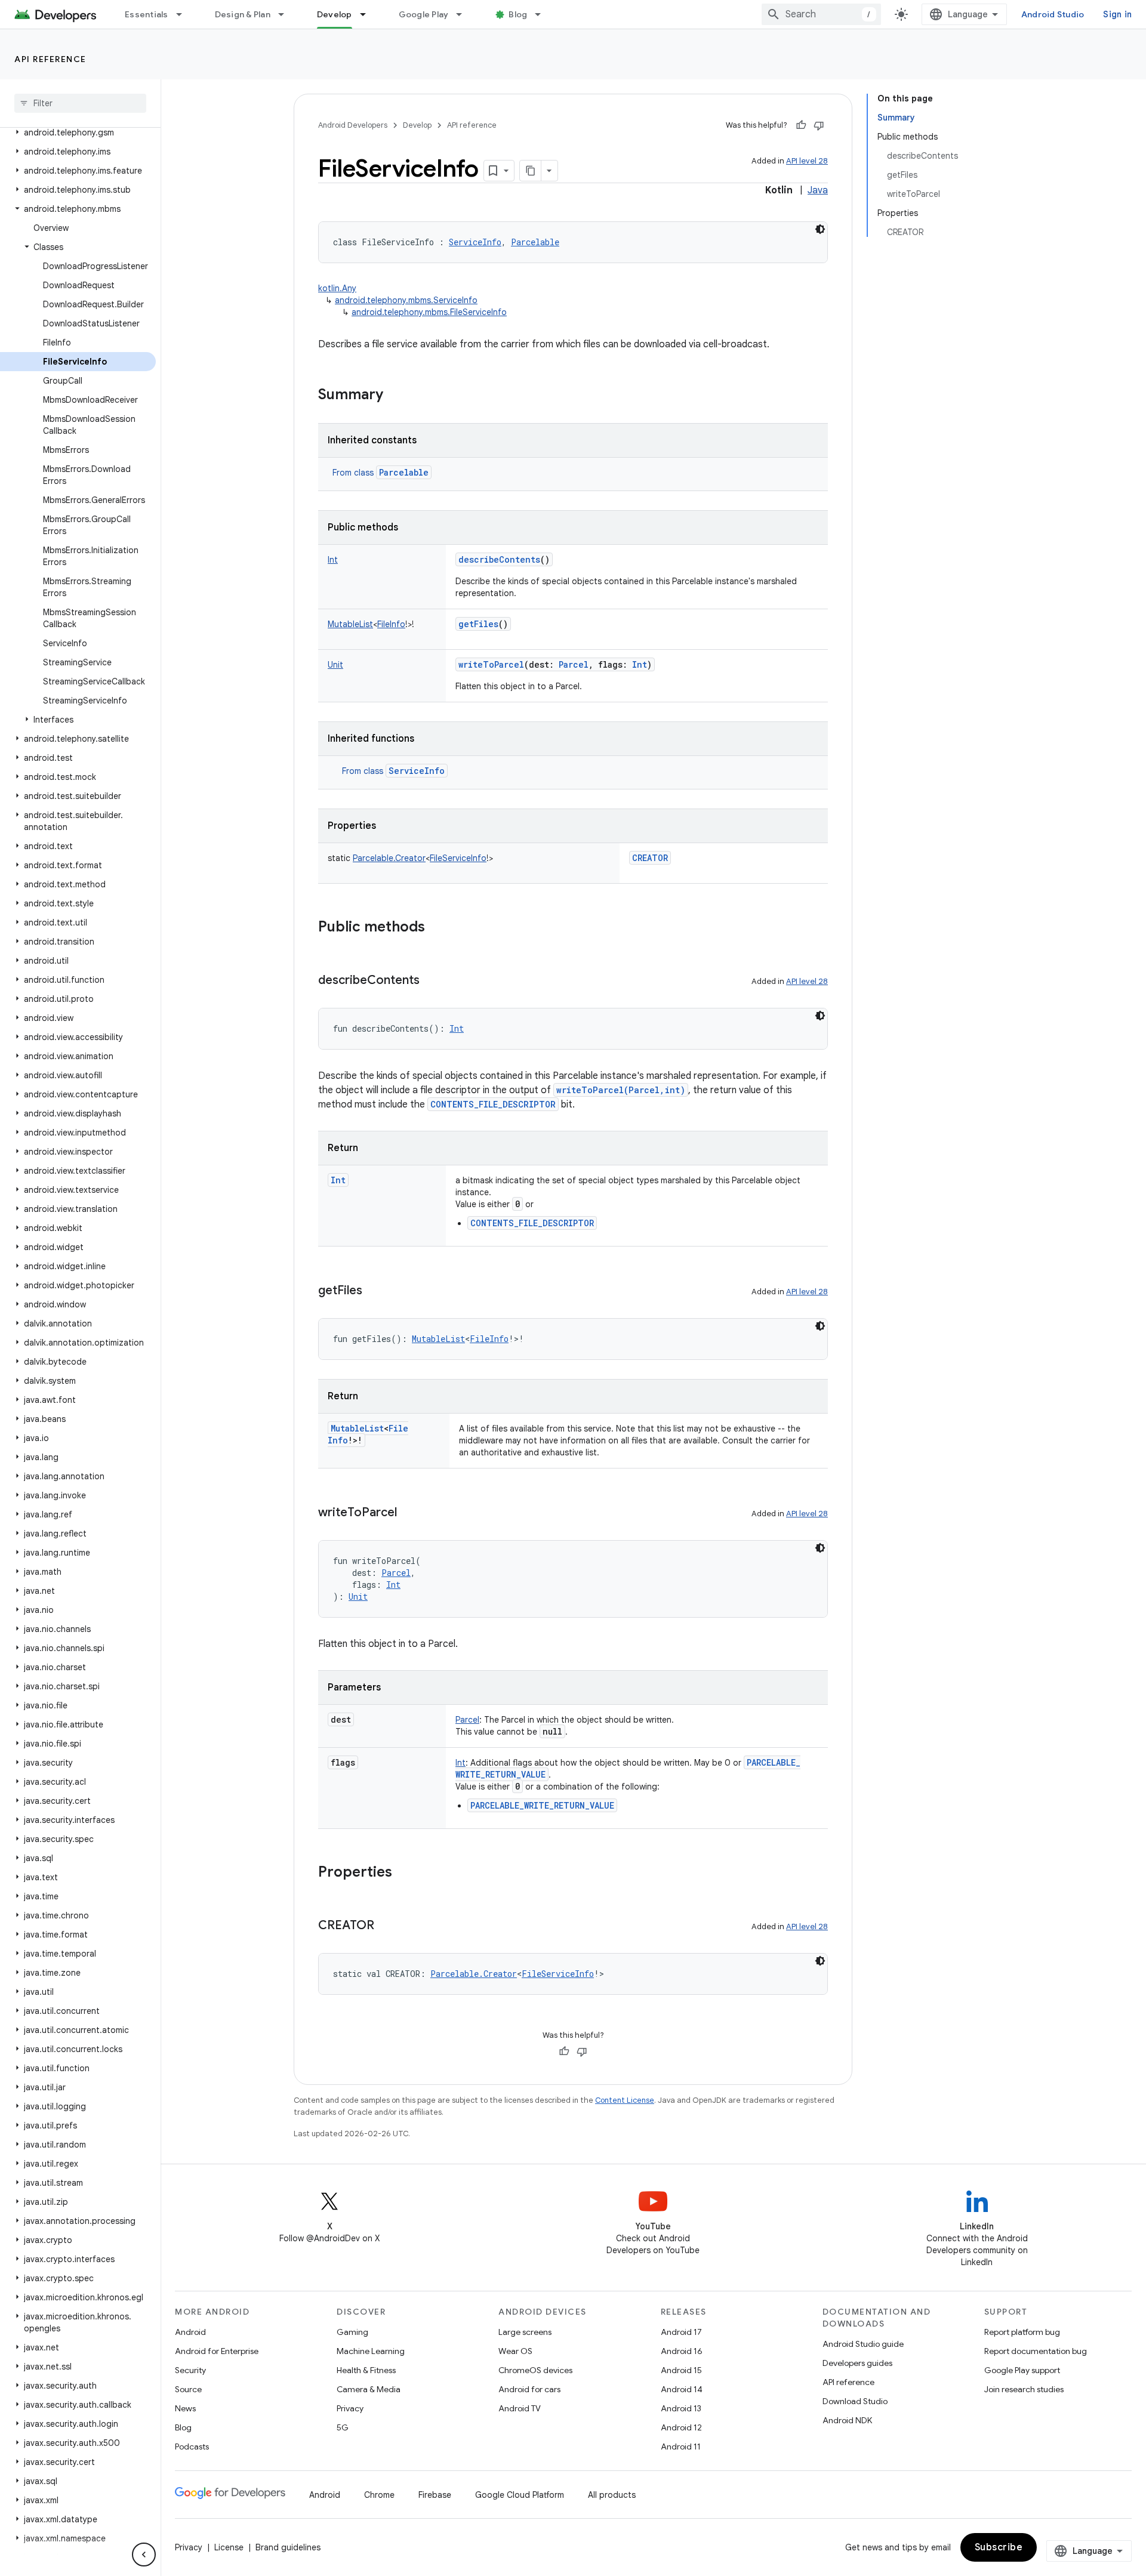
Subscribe (999, 2547)
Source (188, 2389)
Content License (625, 2100)
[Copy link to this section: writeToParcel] (409, 1513)
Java (818, 190)
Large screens (525, 2332)
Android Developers (353, 125)
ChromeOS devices (535, 2370)
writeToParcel (491, 664)
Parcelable (404, 472)
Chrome (379, 2495)
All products (612, 2495)
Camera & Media (369, 2389)
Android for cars (529, 2389)
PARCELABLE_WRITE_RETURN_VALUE (542, 1805)
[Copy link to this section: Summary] (395, 396)
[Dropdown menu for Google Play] (464, 14)
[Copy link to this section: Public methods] (437, 928)
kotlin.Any (337, 288)
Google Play (424, 14)
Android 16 (682, 2351)
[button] (78, 132)
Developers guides (857, 2363)
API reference (50, 59)
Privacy (350, 2408)
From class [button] (381, 473)
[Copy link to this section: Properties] (404, 1873)
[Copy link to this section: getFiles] (374, 1291)
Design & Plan (243, 14)
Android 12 (681, 2427)
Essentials (147, 14)
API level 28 (807, 161)
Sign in (1117, 14)
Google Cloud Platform (520, 2495)
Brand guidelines (288, 2547)
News (185, 2408)
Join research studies (1024, 2389)
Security (190, 2370)
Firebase (435, 2495)
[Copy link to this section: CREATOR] (386, 1926)
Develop (335, 14)
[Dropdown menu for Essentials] (184, 14)
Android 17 (681, 2332)
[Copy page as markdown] (531, 171)
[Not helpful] (819, 125)
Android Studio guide (863, 2344)
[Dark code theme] (820, 229)
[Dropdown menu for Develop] (368, 14)
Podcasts (192, 2447)
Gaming (352, 2332)
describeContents (499, 559)
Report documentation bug (1036, 2351)
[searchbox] (80, 103)
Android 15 (681, 2370)
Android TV (520, 2408)
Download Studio (855, 2401)
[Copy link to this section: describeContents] (432, 981)
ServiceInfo (417, 771)
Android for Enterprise (217, 2351)
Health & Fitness (366, 2370)
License (229, 2547)
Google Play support (1022, 2370)
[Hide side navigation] (144, 2555)
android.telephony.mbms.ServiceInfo (406, 300)
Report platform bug (1022, 2332)
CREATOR (650, 858)
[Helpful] (801, 125)
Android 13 (681, 2408)
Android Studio (1053, 14)
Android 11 (681, 2447)
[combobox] (821, 14)
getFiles (478, 624)
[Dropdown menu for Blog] (543, 14)
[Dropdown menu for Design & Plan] (286, 14)
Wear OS (515, 2351)
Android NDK (847, 2420)
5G (343, 2427)
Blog (518, 14)
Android (190, 2332)
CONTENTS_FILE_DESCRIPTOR (493, 1104)
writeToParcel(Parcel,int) (621, 1090)
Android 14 (682, 2389)
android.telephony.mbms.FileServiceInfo (429, 312)
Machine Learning (371, 2351)
